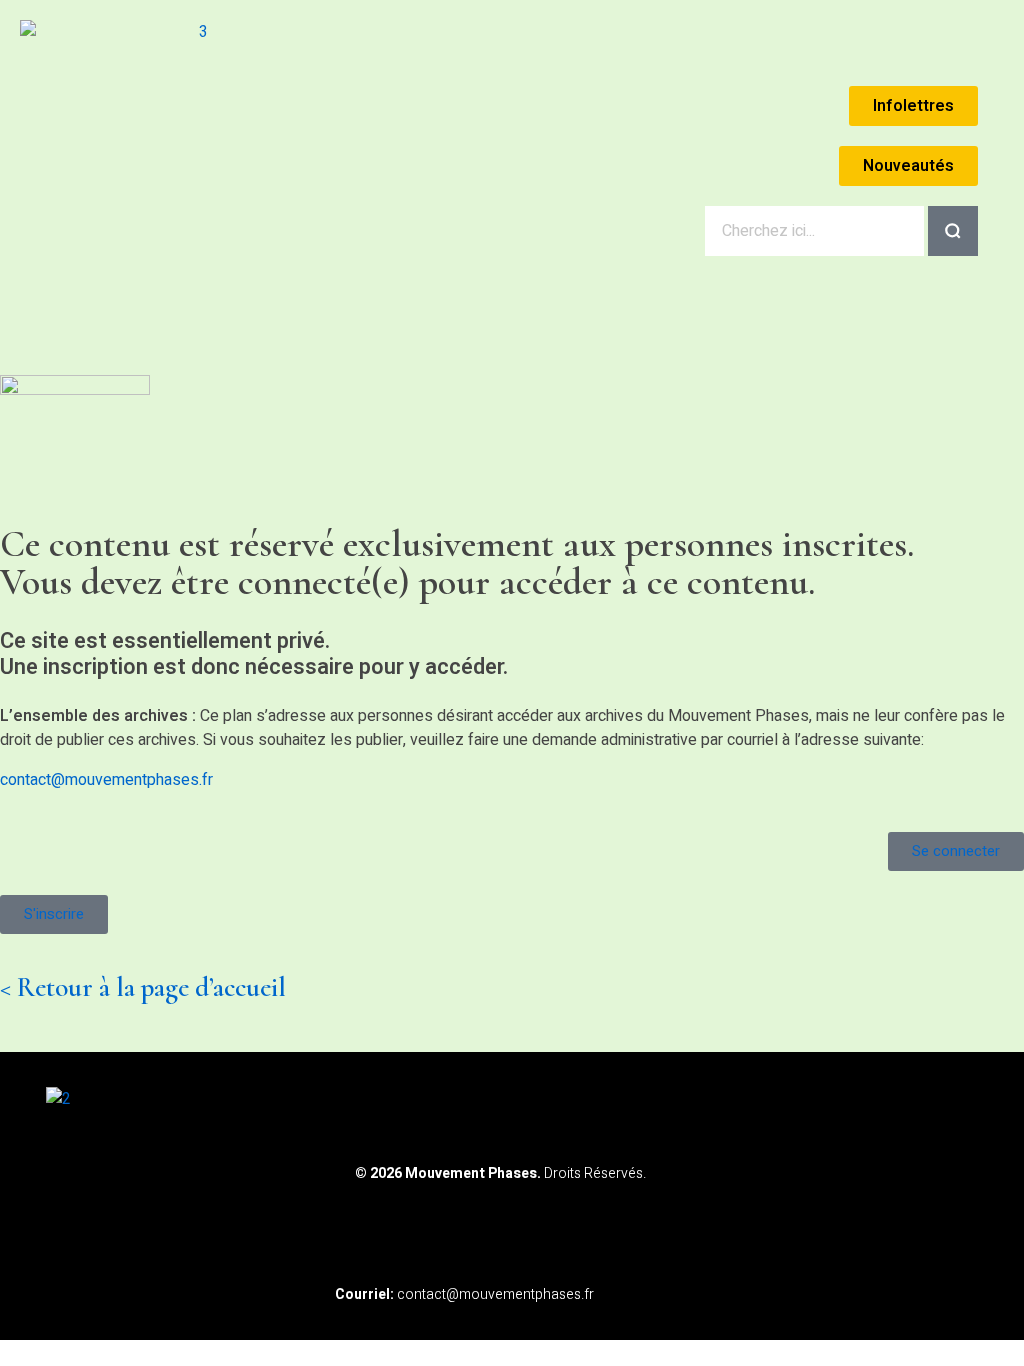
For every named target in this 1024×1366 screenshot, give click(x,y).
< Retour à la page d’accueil (143, 987)
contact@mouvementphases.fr (106, 780)
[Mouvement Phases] (195, 125)
